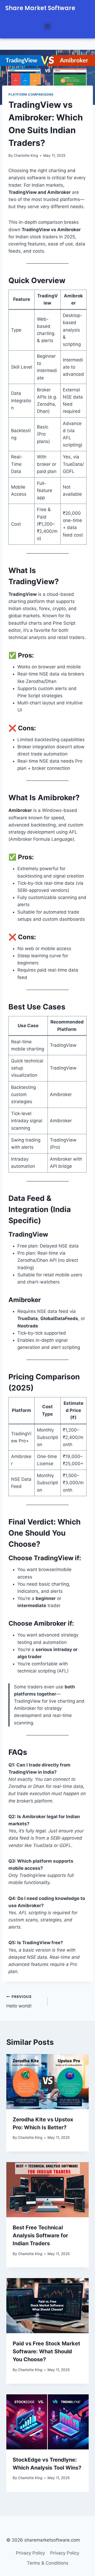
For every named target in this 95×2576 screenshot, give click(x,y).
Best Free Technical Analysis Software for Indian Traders (40, 2235)
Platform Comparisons (31, 94)
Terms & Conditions (48, 2563)
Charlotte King (26, 155)
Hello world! (19, 2002)
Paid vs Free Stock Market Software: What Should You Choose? (46, 2351)
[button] (48, 26)
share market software (40, 8)
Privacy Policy (30, 2553)
